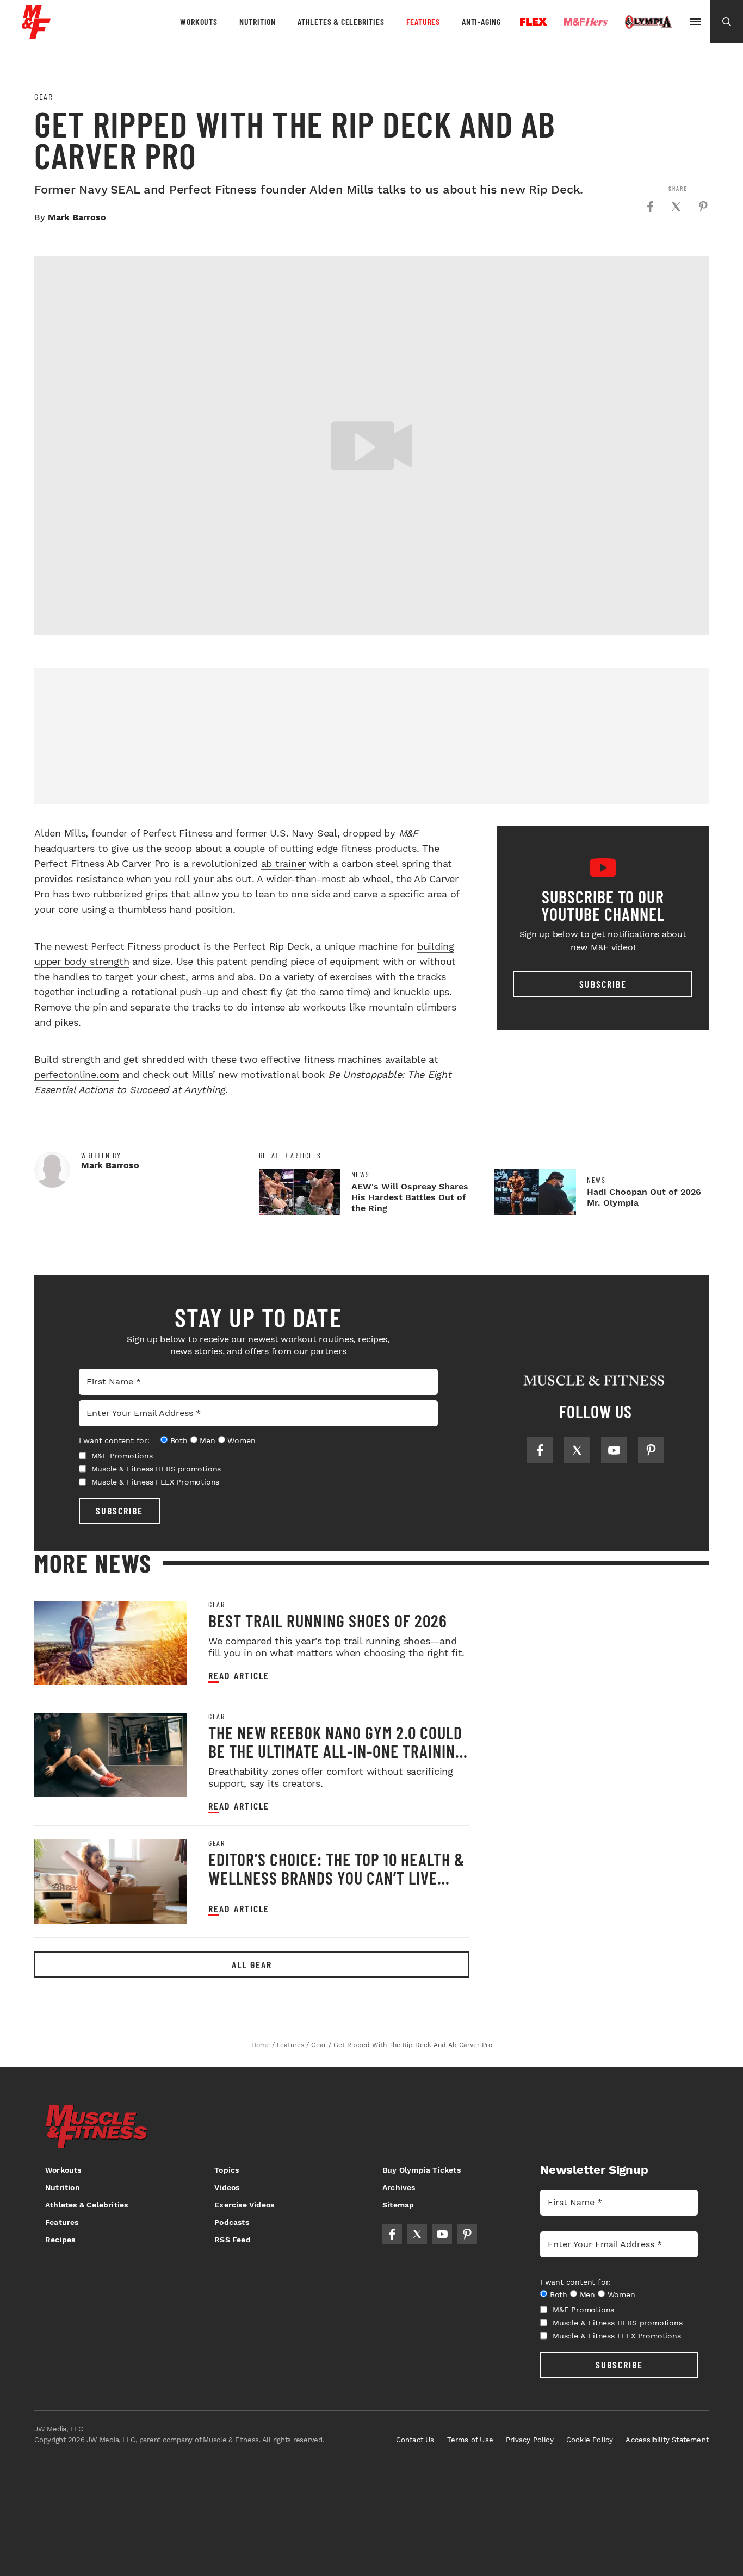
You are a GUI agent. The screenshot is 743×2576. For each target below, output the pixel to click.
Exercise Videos (244, 2205)
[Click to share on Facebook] (650, 207)
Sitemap (398, 2205)
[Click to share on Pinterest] (703, 207)
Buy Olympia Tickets (422, 2170)
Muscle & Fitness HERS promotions (156, 1469)
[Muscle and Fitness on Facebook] (540, 1450)
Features (423, 21)
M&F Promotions (122, 1456)
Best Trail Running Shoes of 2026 (328, 1620)
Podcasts (232, 2222)
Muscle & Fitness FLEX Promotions (156, 1482)
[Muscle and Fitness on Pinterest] (651, 1450)
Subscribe (603, 984)
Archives (399, 2187)
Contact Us (415, 2440)
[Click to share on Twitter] (676, 207)
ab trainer (284, 863)
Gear (44, 97)
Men (207, 1440)
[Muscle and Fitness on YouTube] (614, 1450)
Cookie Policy (590, 2440)
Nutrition (258, 21)
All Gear (252, 1964)
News (361, 1175)
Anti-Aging (481, 21)
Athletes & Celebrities (341, 21)
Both (179, 1440)
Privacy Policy (530, 2440)
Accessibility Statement (667, 2440)
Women (241, 1440)
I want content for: (114, 1440)
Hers (586, 22)
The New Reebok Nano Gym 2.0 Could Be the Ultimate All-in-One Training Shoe (336, 1751)
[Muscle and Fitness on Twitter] (577, 1450)
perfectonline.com (77, 1074)
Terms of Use (470, 2440)
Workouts (199, 21)
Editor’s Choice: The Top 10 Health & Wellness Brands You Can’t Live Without (337, 1878)
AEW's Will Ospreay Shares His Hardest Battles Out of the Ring (410, 1197)
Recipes (60, 2240)
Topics (227, 2170)
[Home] (36, 35)
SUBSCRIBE (119, 1511)
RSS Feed (233, 2240)
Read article (239, 1676)
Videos (227, 2187)
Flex (534, 22)
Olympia (648, 22)
